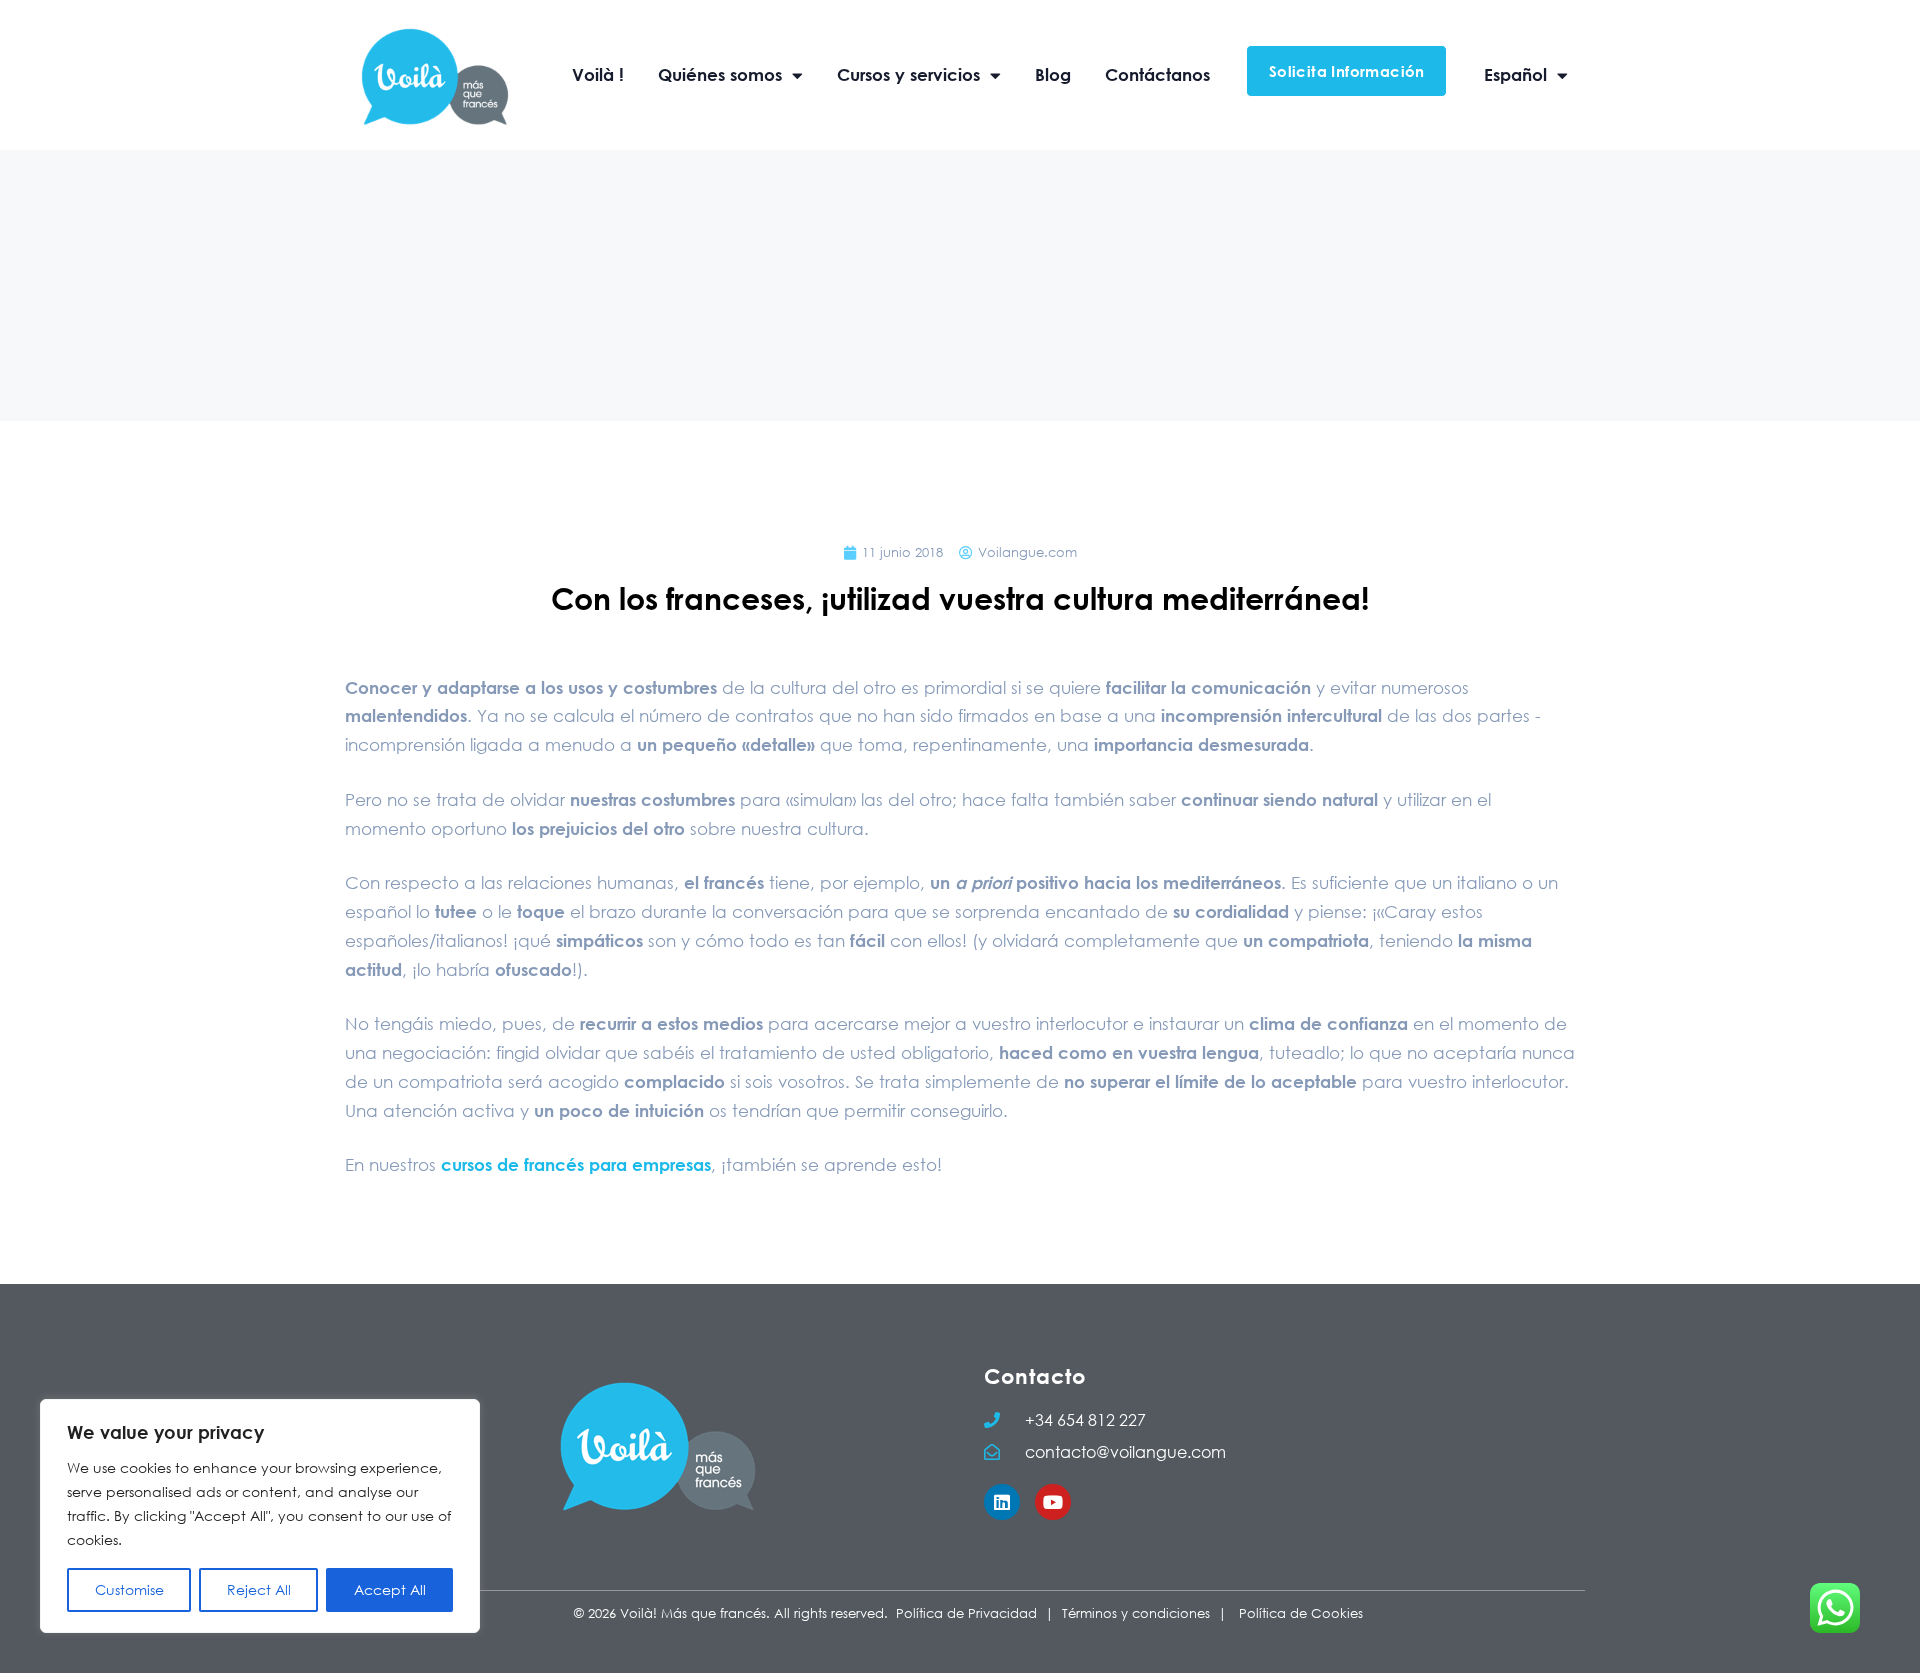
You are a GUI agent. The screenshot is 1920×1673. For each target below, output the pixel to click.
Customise (129, 1589)
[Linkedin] (1002, 1502)
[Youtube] (1053, 1502)
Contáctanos (1157, 74)
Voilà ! (598, 74)
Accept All (390, 1589)
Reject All (259, 1589)
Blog (1053, 74)
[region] (260, 1516)
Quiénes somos (720, 74)
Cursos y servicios (908, 74)
